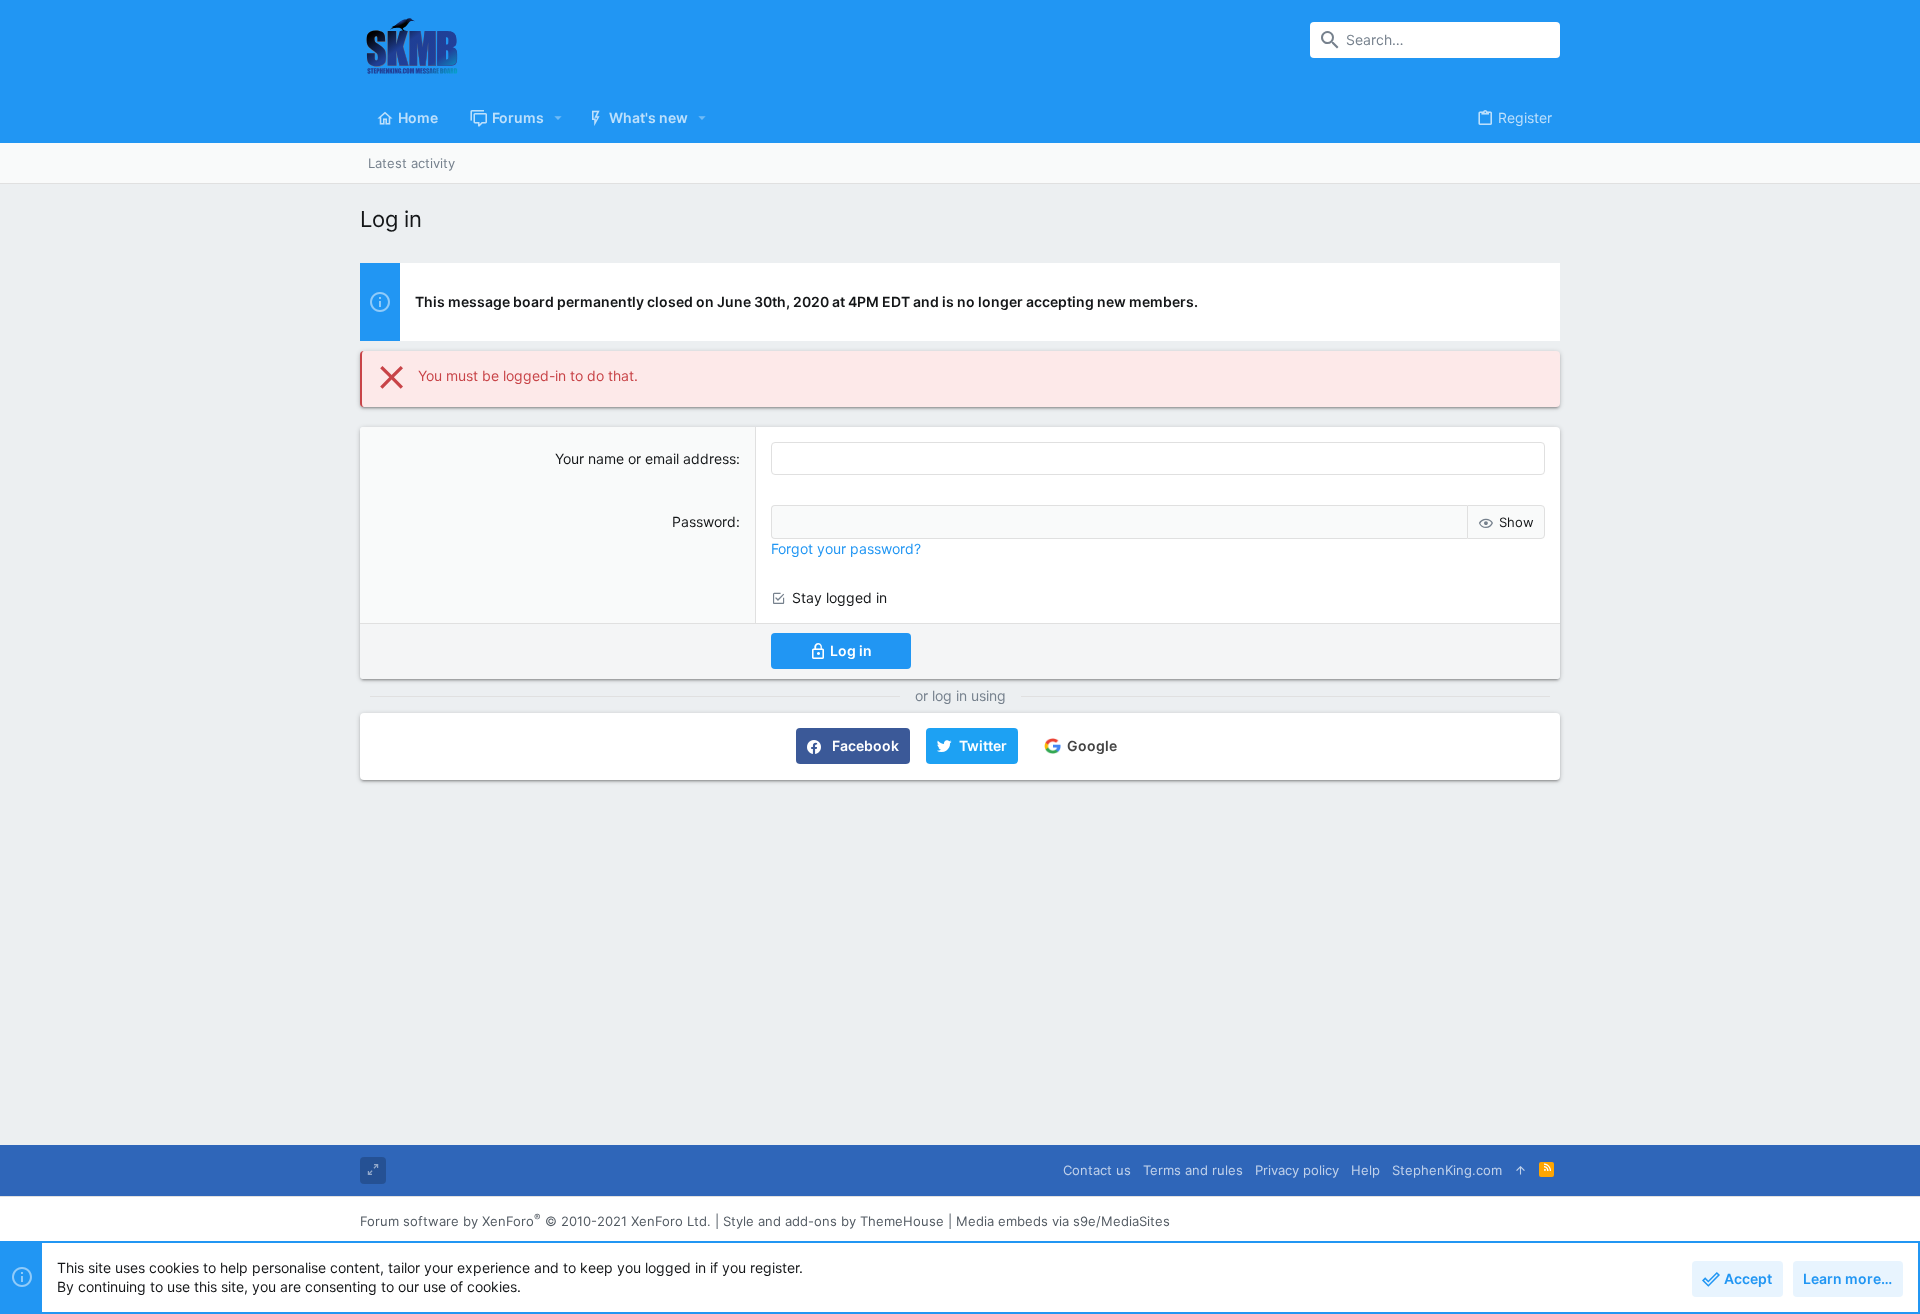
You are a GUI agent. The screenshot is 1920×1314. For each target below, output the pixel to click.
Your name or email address (645, 458)
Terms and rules (1193, 1170)
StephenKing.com (1447, 1170)
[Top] (1520, 1170)
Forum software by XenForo (535, 1221)
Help (1365, 1170)
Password (704, 521)
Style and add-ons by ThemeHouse (833, 1221)
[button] (558, 118)
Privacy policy (1297, 1170)
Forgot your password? (846, 548)
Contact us (1097, 1170)
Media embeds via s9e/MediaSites (1063, 1221)
